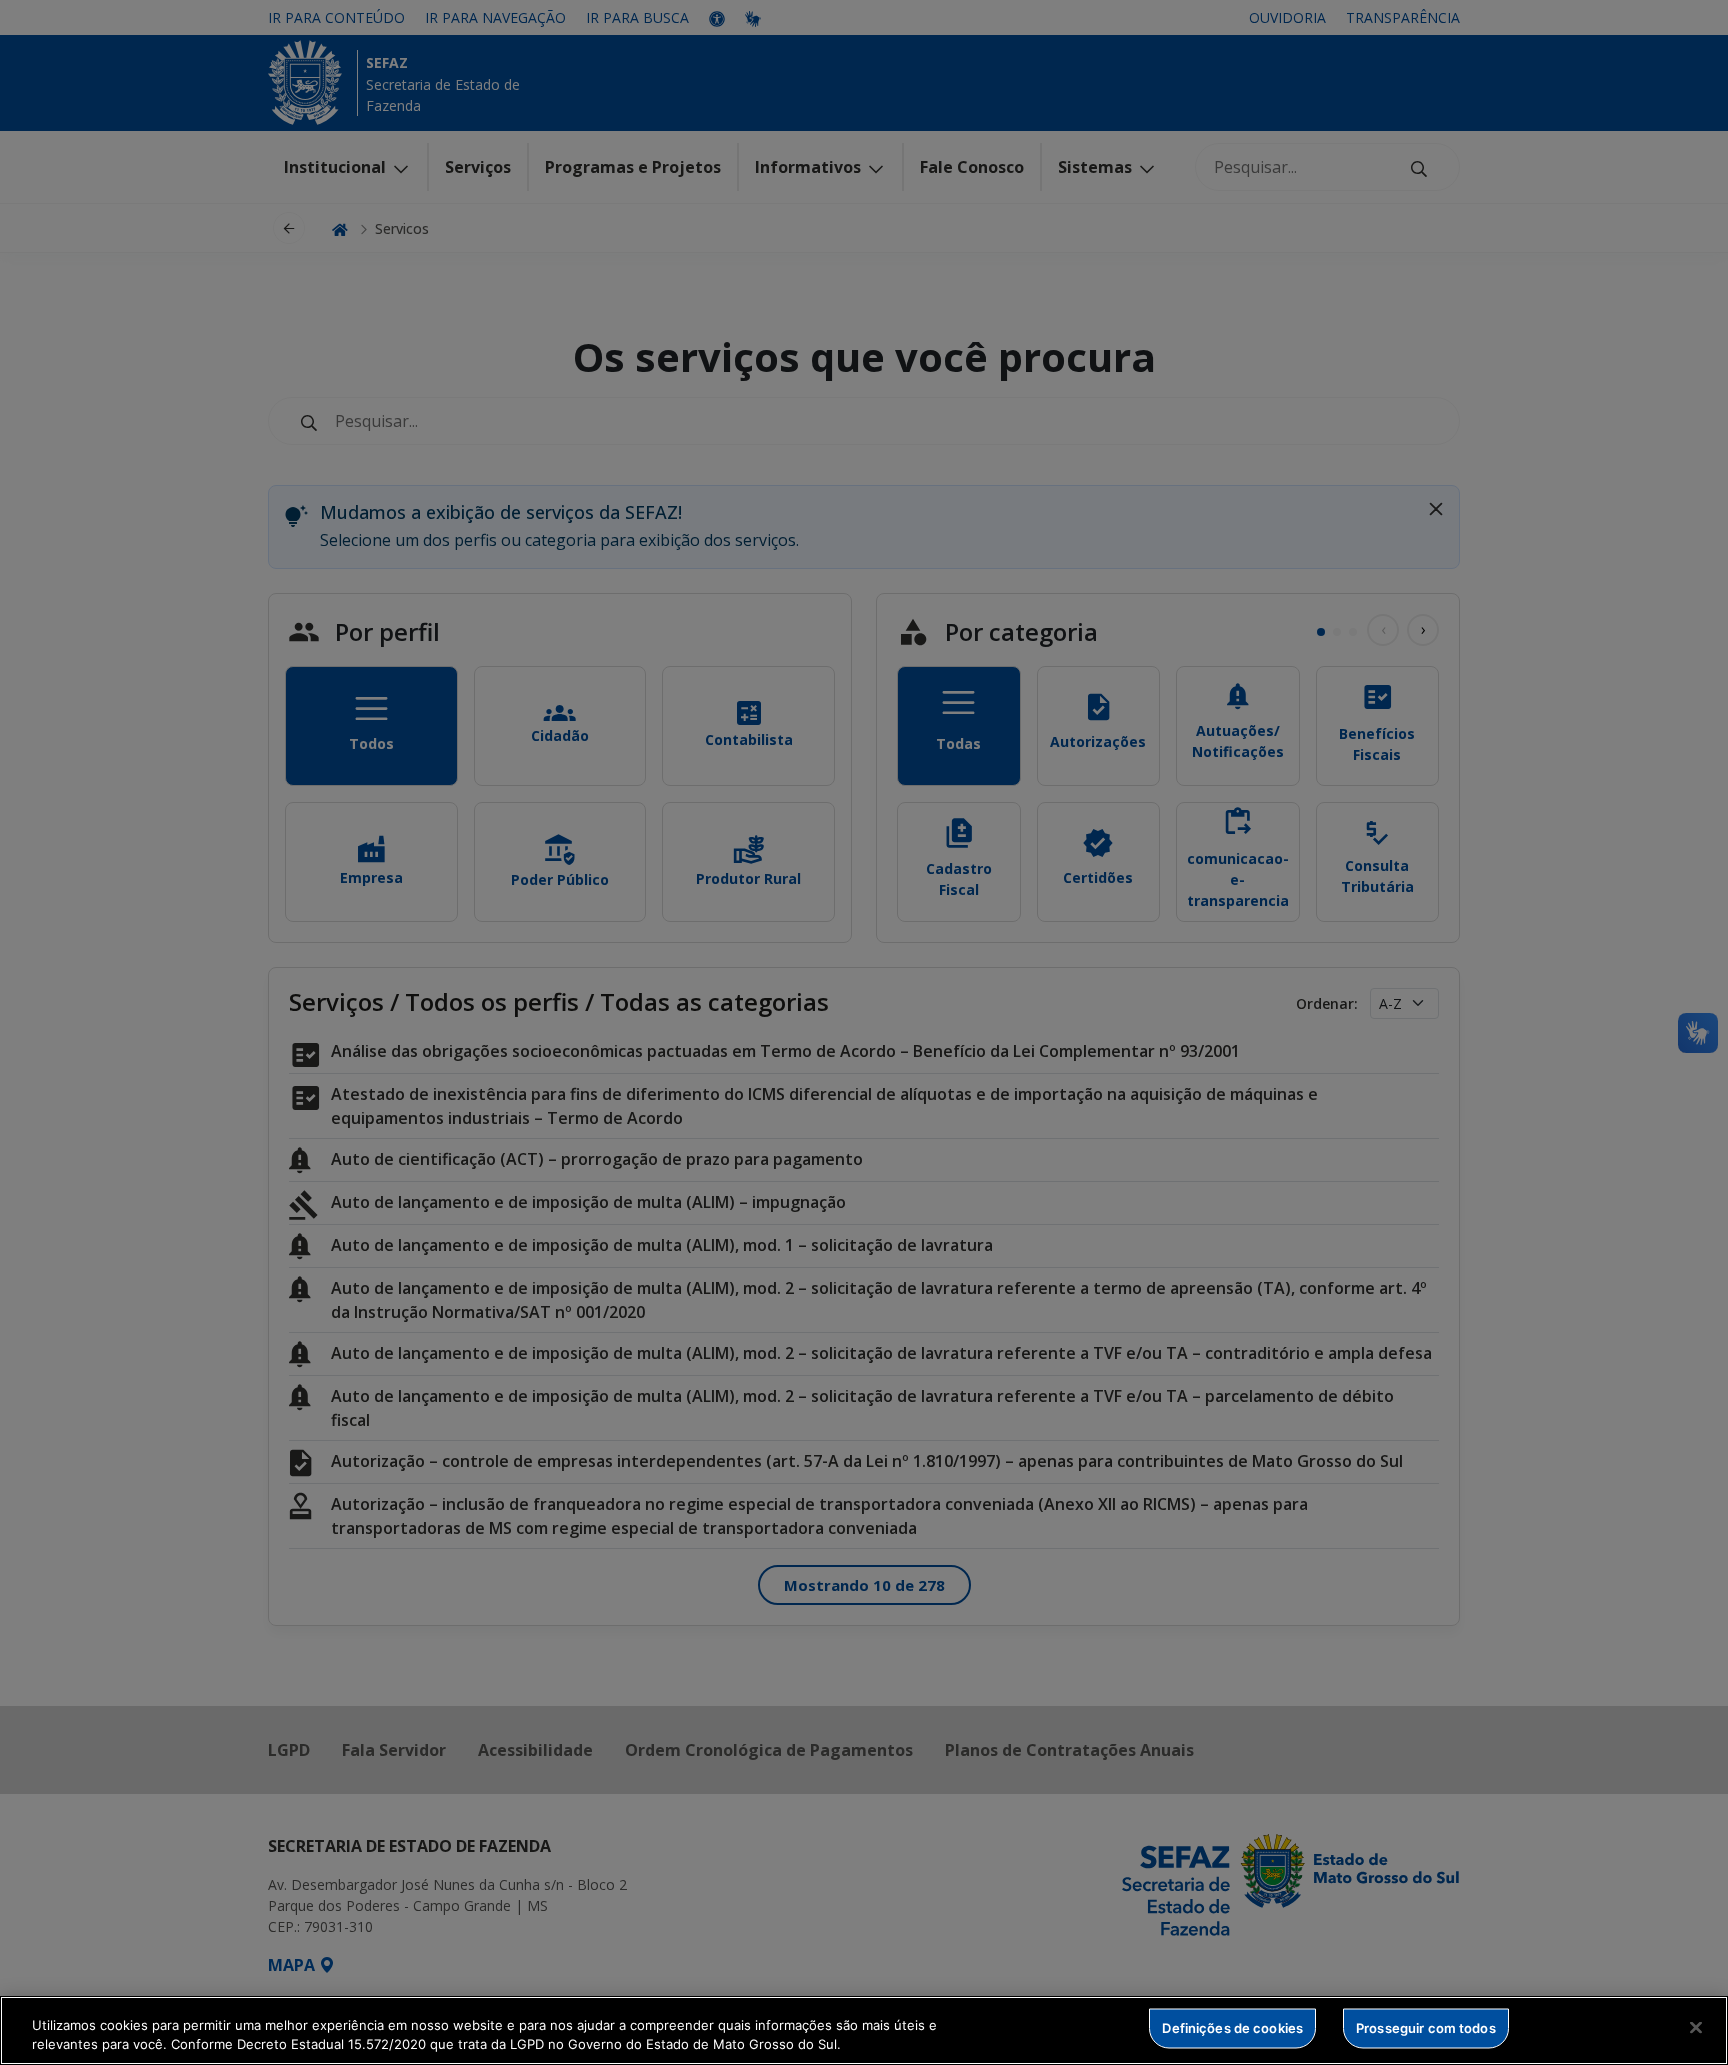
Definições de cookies (1232, 2028)
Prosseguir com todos (1426, 2028)
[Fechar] (1696, 2028)
